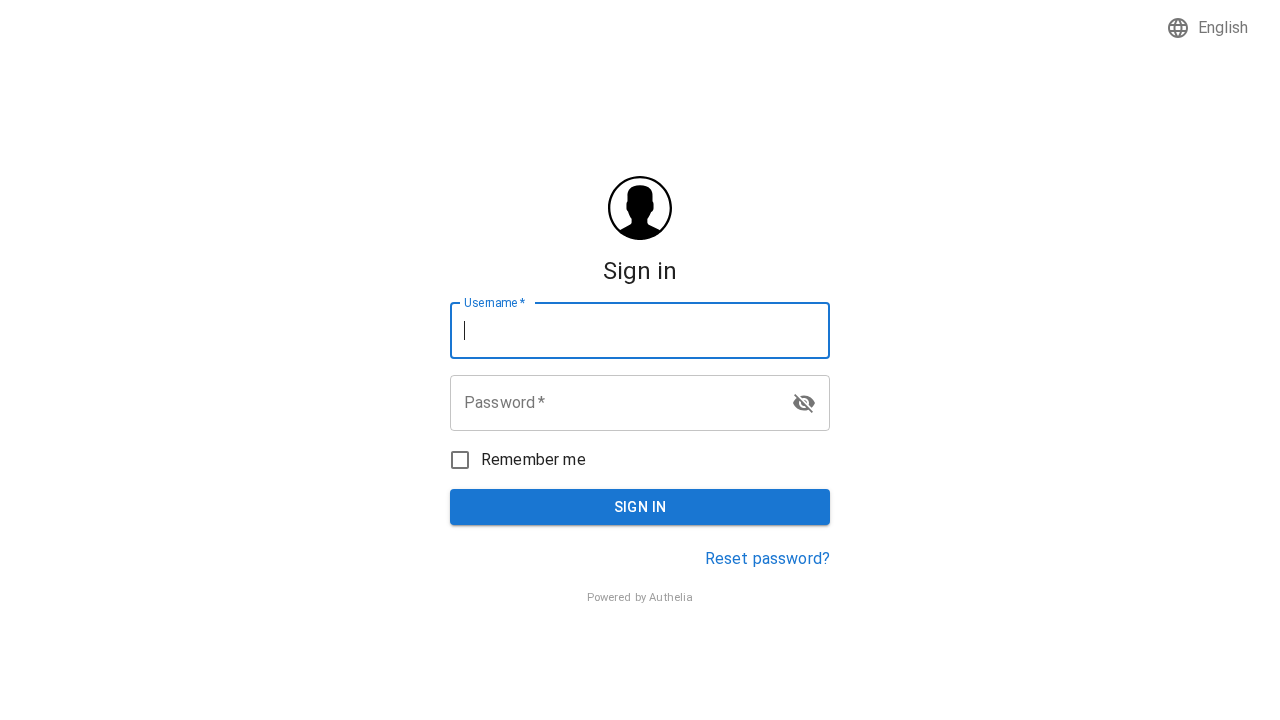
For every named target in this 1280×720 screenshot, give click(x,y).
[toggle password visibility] (804, 403)
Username (494, 302)
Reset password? (767, 558)
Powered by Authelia (640, 597)
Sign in (640, 507)
